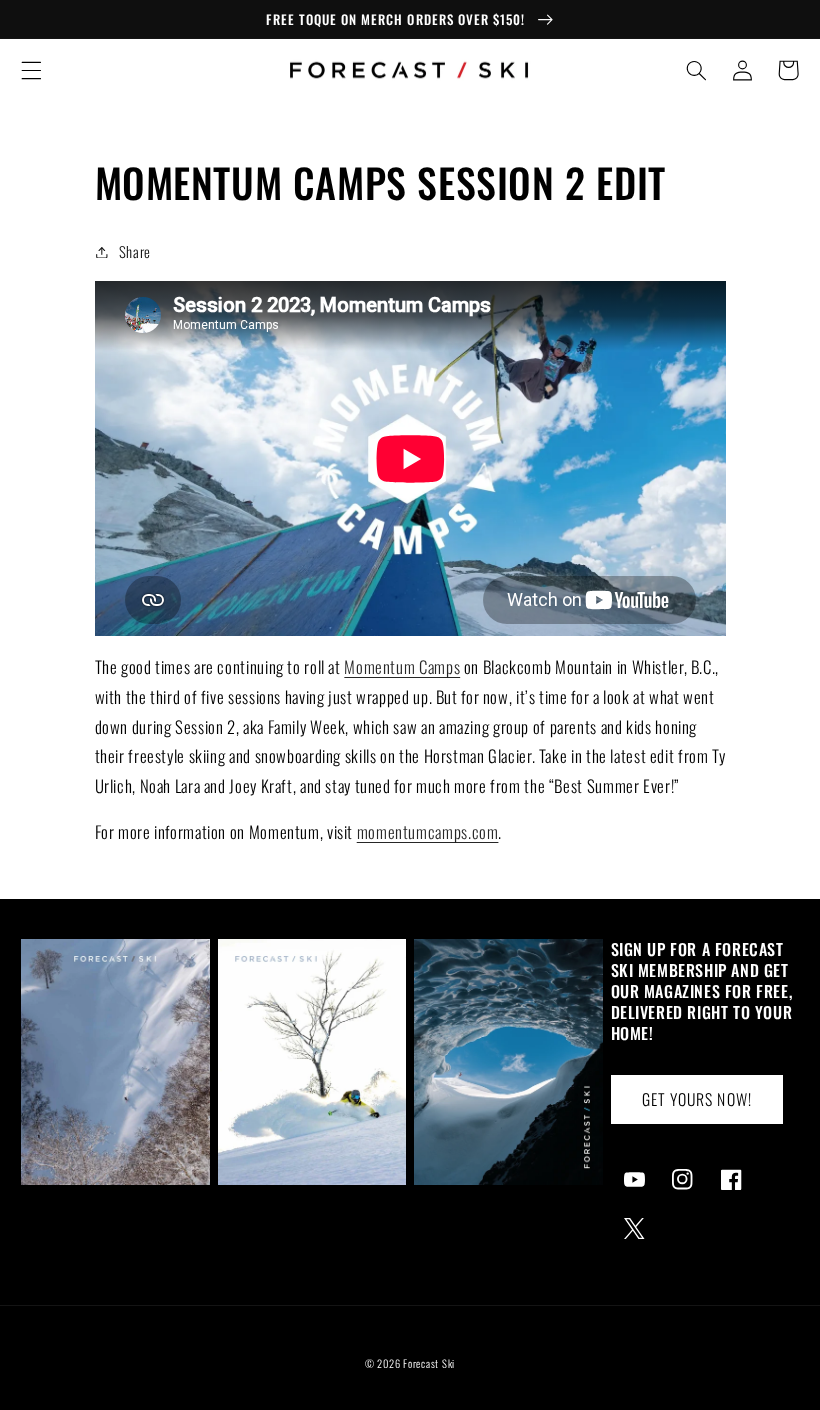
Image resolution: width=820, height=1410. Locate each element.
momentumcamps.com (428, 831)
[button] (31, 70)
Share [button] (135, 251)
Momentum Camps (402, 666)
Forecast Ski (429, 1363)
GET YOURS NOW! (697, 1099)
